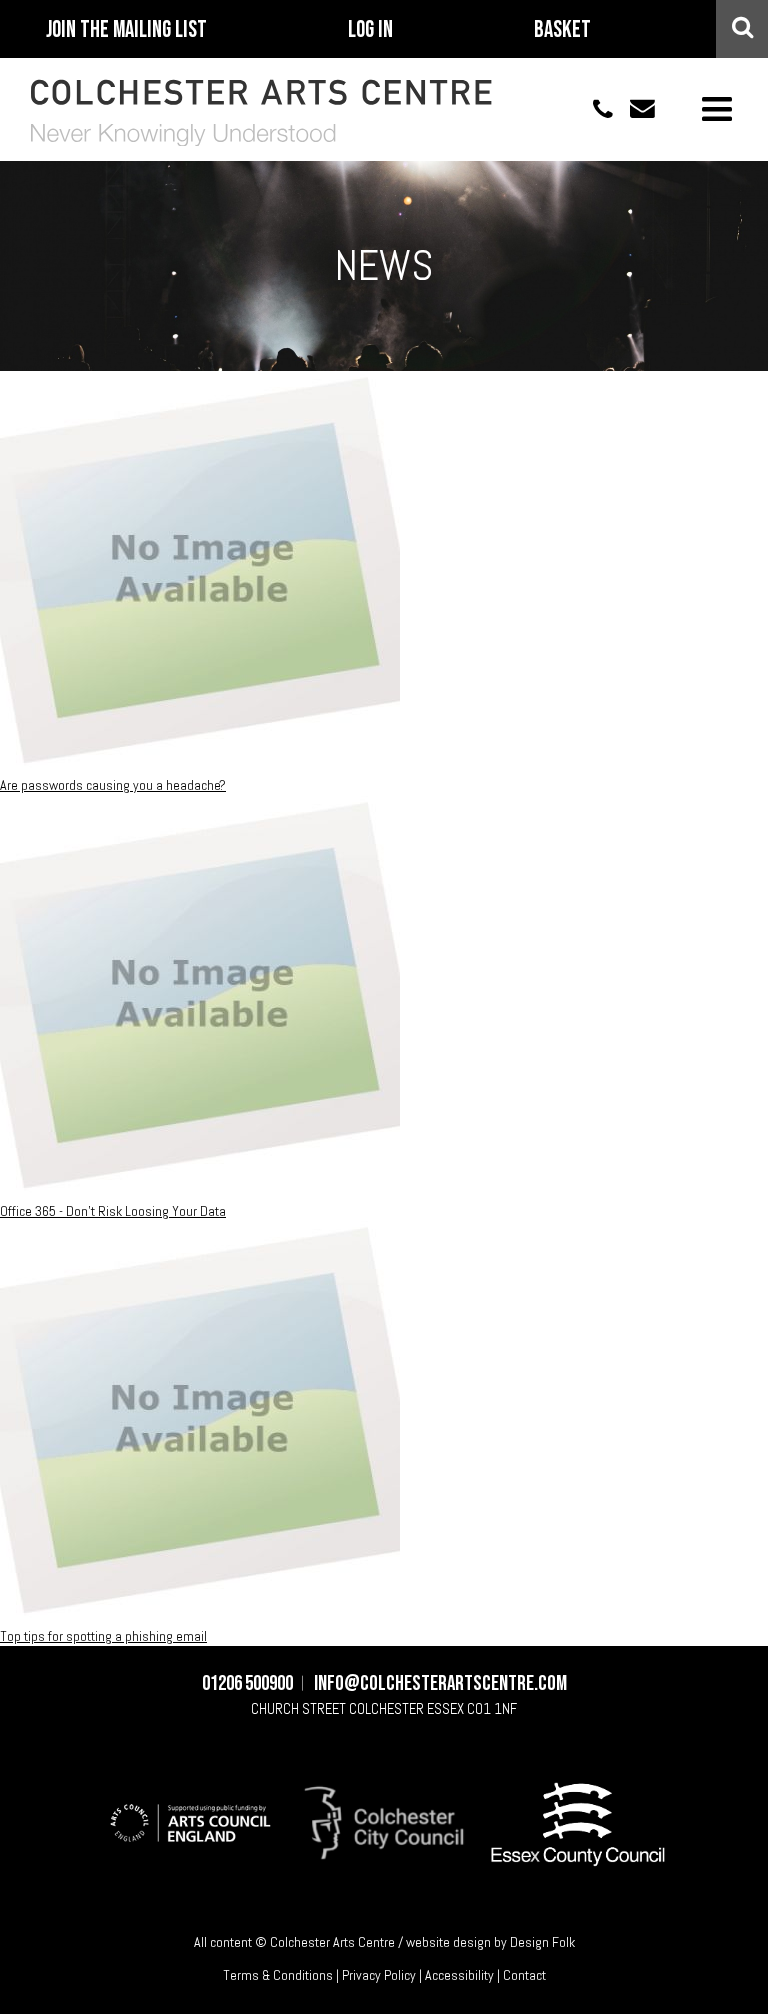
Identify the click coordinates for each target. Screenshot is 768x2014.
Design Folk (542, 1942)
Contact (524, 1975)
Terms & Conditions (278, 1975)
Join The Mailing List (126, 30)
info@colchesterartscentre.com (634, 108)
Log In (370, 30)
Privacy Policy (379, 1975)
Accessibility (459, 1975)
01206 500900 (592, 108)
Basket (562, 30)
